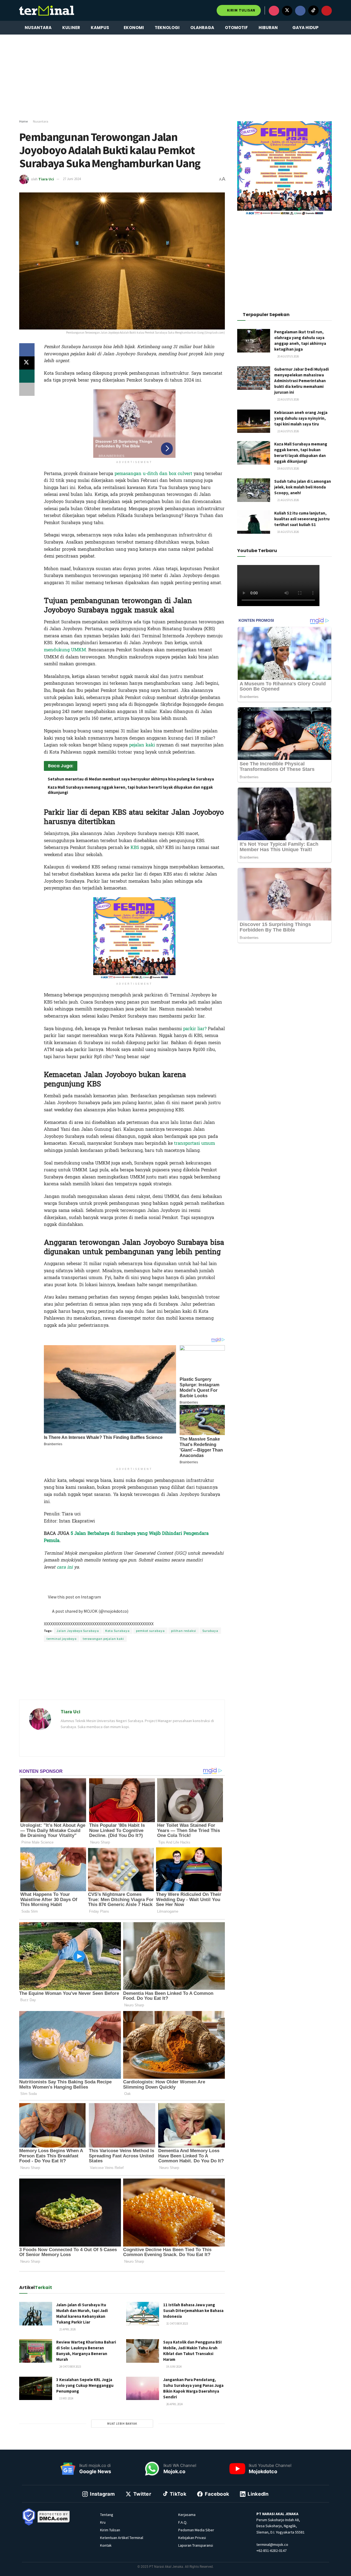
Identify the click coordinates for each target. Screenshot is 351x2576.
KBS (135, 847)
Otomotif (236, 28)
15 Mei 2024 (66, 2398)
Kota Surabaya (118, 1631)
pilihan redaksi (184, 1631)
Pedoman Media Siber (196, 2530)
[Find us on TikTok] (313, 10)
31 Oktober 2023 (177, 2324)
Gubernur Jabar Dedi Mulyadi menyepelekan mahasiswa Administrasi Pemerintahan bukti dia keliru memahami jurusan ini (302, 381)
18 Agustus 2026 (288, 532)
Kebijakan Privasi (192, 2538)
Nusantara (38, 28)
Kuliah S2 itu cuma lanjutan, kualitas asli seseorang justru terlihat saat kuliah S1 (302, 519)
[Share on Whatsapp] (27, 376)
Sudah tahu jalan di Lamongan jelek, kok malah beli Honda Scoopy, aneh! (303, 487)
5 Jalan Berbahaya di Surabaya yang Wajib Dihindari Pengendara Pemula (126, 1537)
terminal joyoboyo (62, 1639)
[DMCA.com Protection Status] (54, 2516)
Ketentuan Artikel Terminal (122, 2538)
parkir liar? (195, 1029)
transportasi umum (195, 1143)
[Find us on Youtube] (327, 11)
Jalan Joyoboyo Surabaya (78, 1631)
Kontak (106, 2545)
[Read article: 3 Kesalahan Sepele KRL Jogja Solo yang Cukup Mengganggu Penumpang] (36, 2388)
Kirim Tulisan (241, 10)
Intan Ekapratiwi (113, 1578)
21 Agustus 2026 (288, 500)
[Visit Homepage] (47, 10)
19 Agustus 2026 (288, 468)
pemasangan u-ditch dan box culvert (153, 474)
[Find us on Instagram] (274, 11)
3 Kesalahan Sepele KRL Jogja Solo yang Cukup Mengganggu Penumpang (85, 2385)
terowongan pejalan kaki (103, 1639)
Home (23, 121)
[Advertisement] (175, 77)
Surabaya (210, 1631)
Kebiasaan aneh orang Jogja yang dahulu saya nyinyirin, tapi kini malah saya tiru (301, 418)
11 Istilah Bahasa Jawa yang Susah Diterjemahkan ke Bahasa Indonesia (193, 2311)
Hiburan (268, 28)
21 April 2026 (67, 2329)
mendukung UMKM (65, 650)
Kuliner (71, 28)
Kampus (100, 28)
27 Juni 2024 (72, 179)
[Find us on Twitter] (287, 11)
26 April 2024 (174, 2404)
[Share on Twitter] (27, 363)
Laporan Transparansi (196, 2545)
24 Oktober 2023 (70, 2367)
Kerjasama (187, 2515)
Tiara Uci (46, 179)
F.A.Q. (183, 2522)
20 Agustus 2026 (288, 356)
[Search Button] (330, 28)
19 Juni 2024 (174, 2367)
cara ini (65, 1567)
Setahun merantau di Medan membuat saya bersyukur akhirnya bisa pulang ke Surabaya (131, 779)
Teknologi (167, 28)
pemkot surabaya (150, 1631)
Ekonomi (134, 28)
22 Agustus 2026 (288, 399)
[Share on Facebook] (27, 350)
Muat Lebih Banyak (122, 2424)
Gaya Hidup (305, 28)
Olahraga (202, 28)
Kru (103, 2522)
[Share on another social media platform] (27, 389)
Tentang (107, 2515)
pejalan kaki (142, 745)
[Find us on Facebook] (300, 11)
